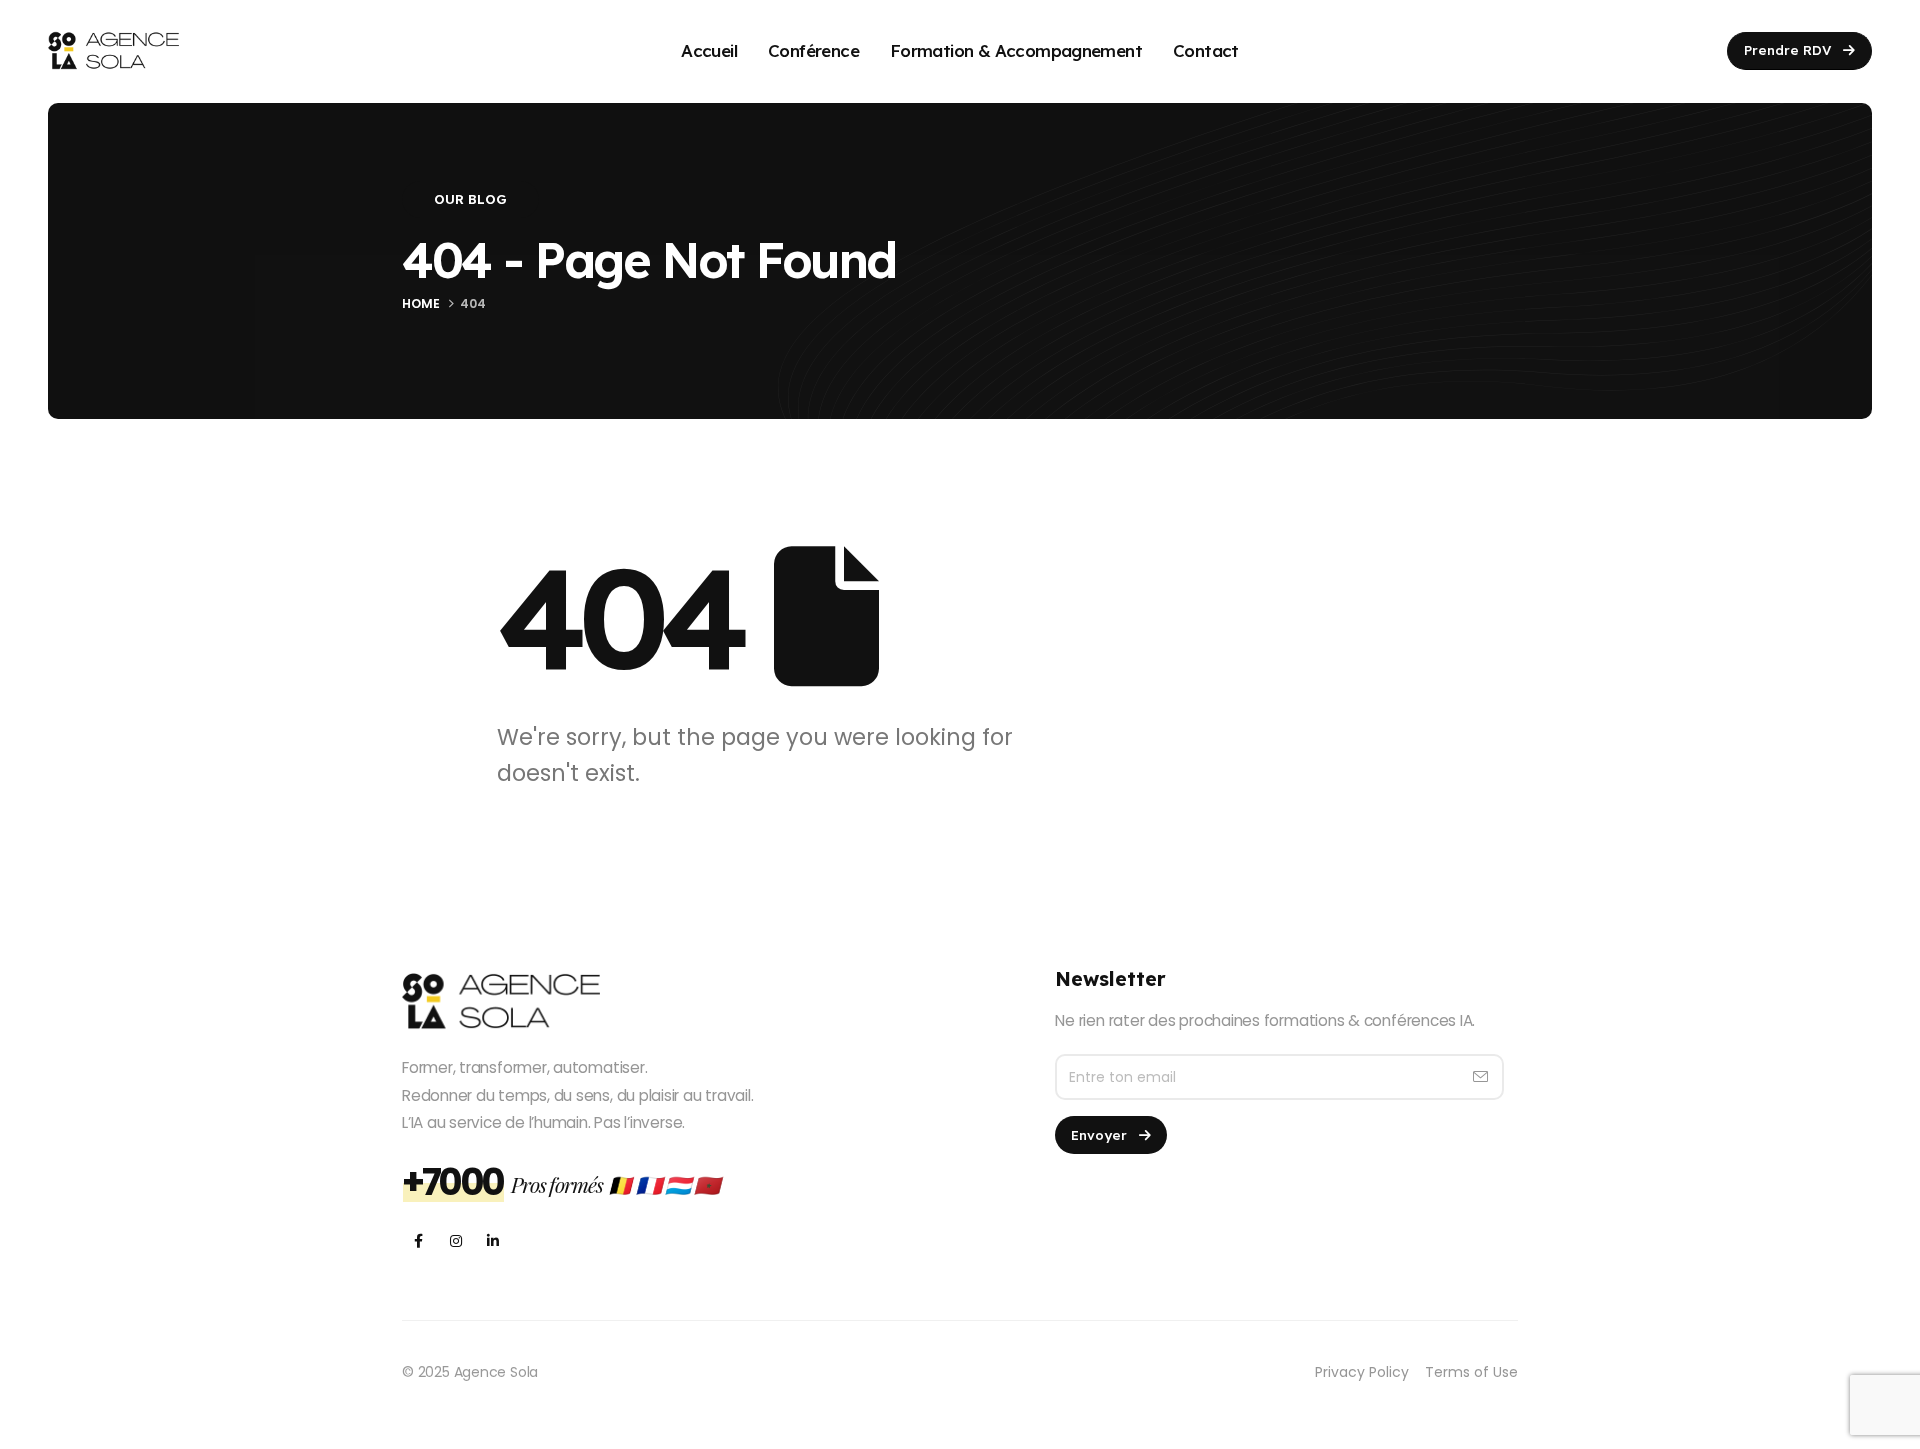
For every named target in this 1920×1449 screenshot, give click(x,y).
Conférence (813, 50)
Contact (1206, 50)
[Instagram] (455, 1240)
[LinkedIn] (492, 1240)
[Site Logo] (113, 50)
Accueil (709, 50)
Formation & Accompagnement (1016, 50)
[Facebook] (418, 1240)
